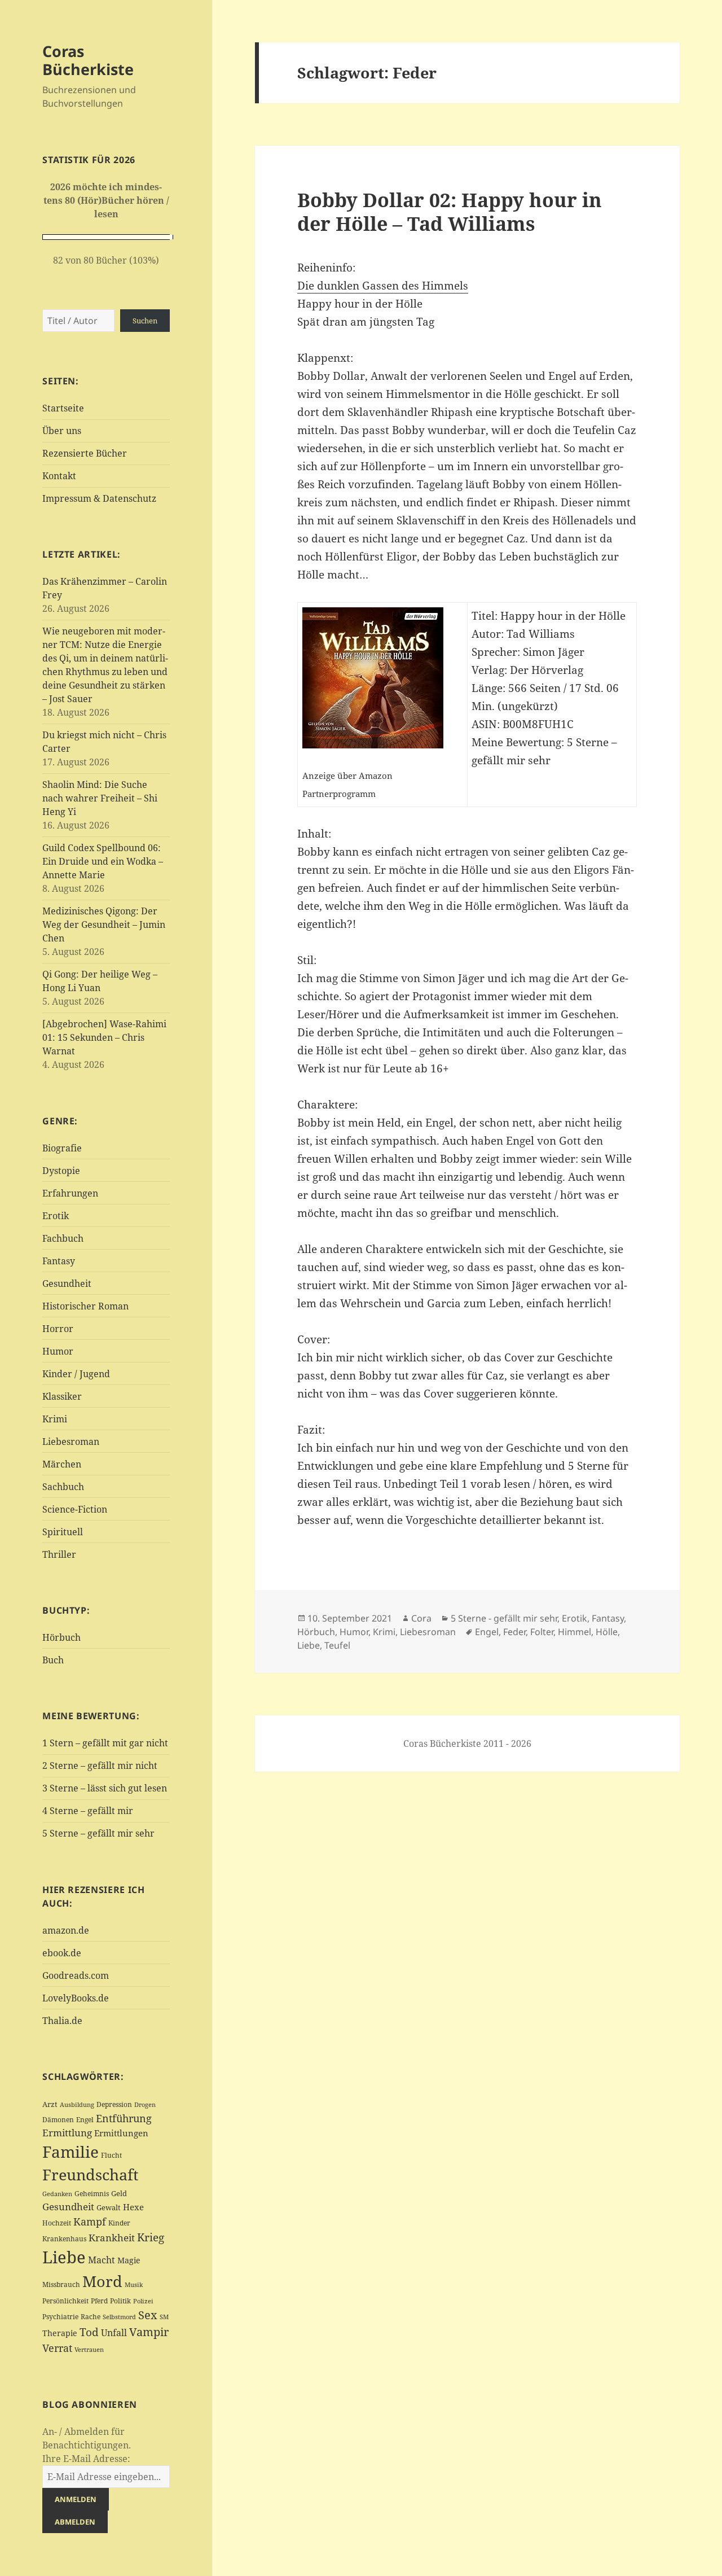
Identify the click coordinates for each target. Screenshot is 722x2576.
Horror (58, 1329)
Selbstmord (119, 2317)
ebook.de (62, 1953)
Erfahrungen (70, 1193)
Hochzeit (57, 2223)
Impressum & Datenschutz (99, 498)
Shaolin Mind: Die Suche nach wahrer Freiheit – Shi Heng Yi (100, 798)
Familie (71, 2152)
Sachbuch (63, 1487)
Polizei (143, 2301)
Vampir (149, 2332)
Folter (542, 1632)
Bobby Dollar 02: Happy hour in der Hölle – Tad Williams (450, 211)
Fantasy (59, 1261)
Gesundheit (67, 1283)
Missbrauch (61, 2284)
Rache (91, 2317)
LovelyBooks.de (76, 1998)
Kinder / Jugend (76, 1374)
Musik (134, 2285)
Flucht (111, 2155)
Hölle (607, 1632)
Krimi (55, 1419)
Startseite (63, 408)
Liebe (64, 2257)
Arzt (50, 2104)
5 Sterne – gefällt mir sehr (98, 1833)
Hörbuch (61, 1637)
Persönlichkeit (65, 2301)
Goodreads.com (76, 1975)
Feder (514, 1632)
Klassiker (62, 1396)
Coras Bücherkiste (88, 60)
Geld (119, 2193)
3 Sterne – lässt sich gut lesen (105, 1788)
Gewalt (109, 2207)
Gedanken (57, 2194)
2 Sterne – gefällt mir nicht (100, 1765)
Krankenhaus (64, 2239)
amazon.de (66, 1930)
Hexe (133, 2207)
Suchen (145, 321)
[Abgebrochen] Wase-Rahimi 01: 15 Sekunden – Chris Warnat (104, 1037)
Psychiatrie (60, 2317)
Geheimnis (92, 2194)
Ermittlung (67, 2133)
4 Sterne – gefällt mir (88, 1811)
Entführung (124, 2118)
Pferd (99, 2301)
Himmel (574, 1632)
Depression (114, 2104)
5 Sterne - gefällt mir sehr (504, 1618)
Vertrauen (89, 2349)
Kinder (119, 2223)
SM (164, 2317)
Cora (421, 1618)
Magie (129, 2260)
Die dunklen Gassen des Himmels (383, 286)
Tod (89, 2332)
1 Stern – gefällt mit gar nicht (105, 1743)
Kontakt (59, 476)
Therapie (60, 2333)
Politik (120, 2301)
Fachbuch (63, 1238)
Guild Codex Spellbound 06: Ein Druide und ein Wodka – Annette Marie (103, 861)
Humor (58, 1351)
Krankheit (112, 2238)
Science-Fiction (75, 1509)
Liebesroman (71, 1442)
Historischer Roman (85, 1306)
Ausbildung (77, 2104)
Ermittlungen (121, 2133)
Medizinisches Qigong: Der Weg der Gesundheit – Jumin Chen (104, 925)
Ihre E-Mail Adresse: (86, 2459)
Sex (148, 2315)
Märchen (62, 1464)
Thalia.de (62, 2021)
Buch (53, 1660)
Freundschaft (91, 2175)
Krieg (151, 2237)
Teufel (337, 1645)
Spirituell (63, 1532)
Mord (102, 2281)
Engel (85, 2120)
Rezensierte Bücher (85, 453)
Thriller (59, 1554)
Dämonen (58, 2120)
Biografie (62, 1148)
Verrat (57, 2348)
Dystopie (61, 1171)
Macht (102, 2260)
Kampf (90, 2222)
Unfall (114, 2332)
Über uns (62, 431)
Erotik (56, 1216)
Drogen (145, 2104)
